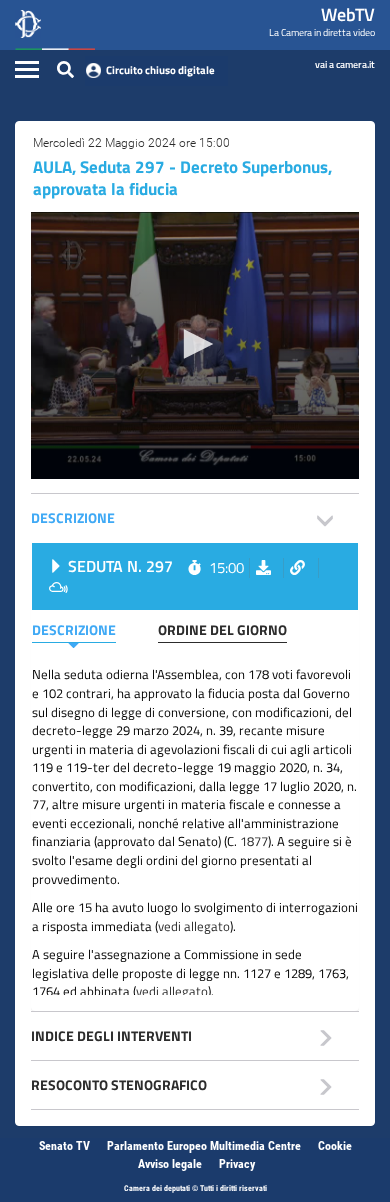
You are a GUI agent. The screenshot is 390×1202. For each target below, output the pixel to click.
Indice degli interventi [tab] (111, 1035)
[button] (195, 344)
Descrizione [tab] (73, 517)
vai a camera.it (345, 63)
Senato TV (64, 1146)
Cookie (335, 1146)
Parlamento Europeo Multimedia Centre (204, 1146)
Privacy (237, 1164)
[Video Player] (195, 345)
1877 (254, 841)
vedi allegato (194, 926)
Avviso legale (170, 1164)
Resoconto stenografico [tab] (119, 1084)
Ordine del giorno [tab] (222, 629)
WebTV (348, 14)
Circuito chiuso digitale (160, 70)
